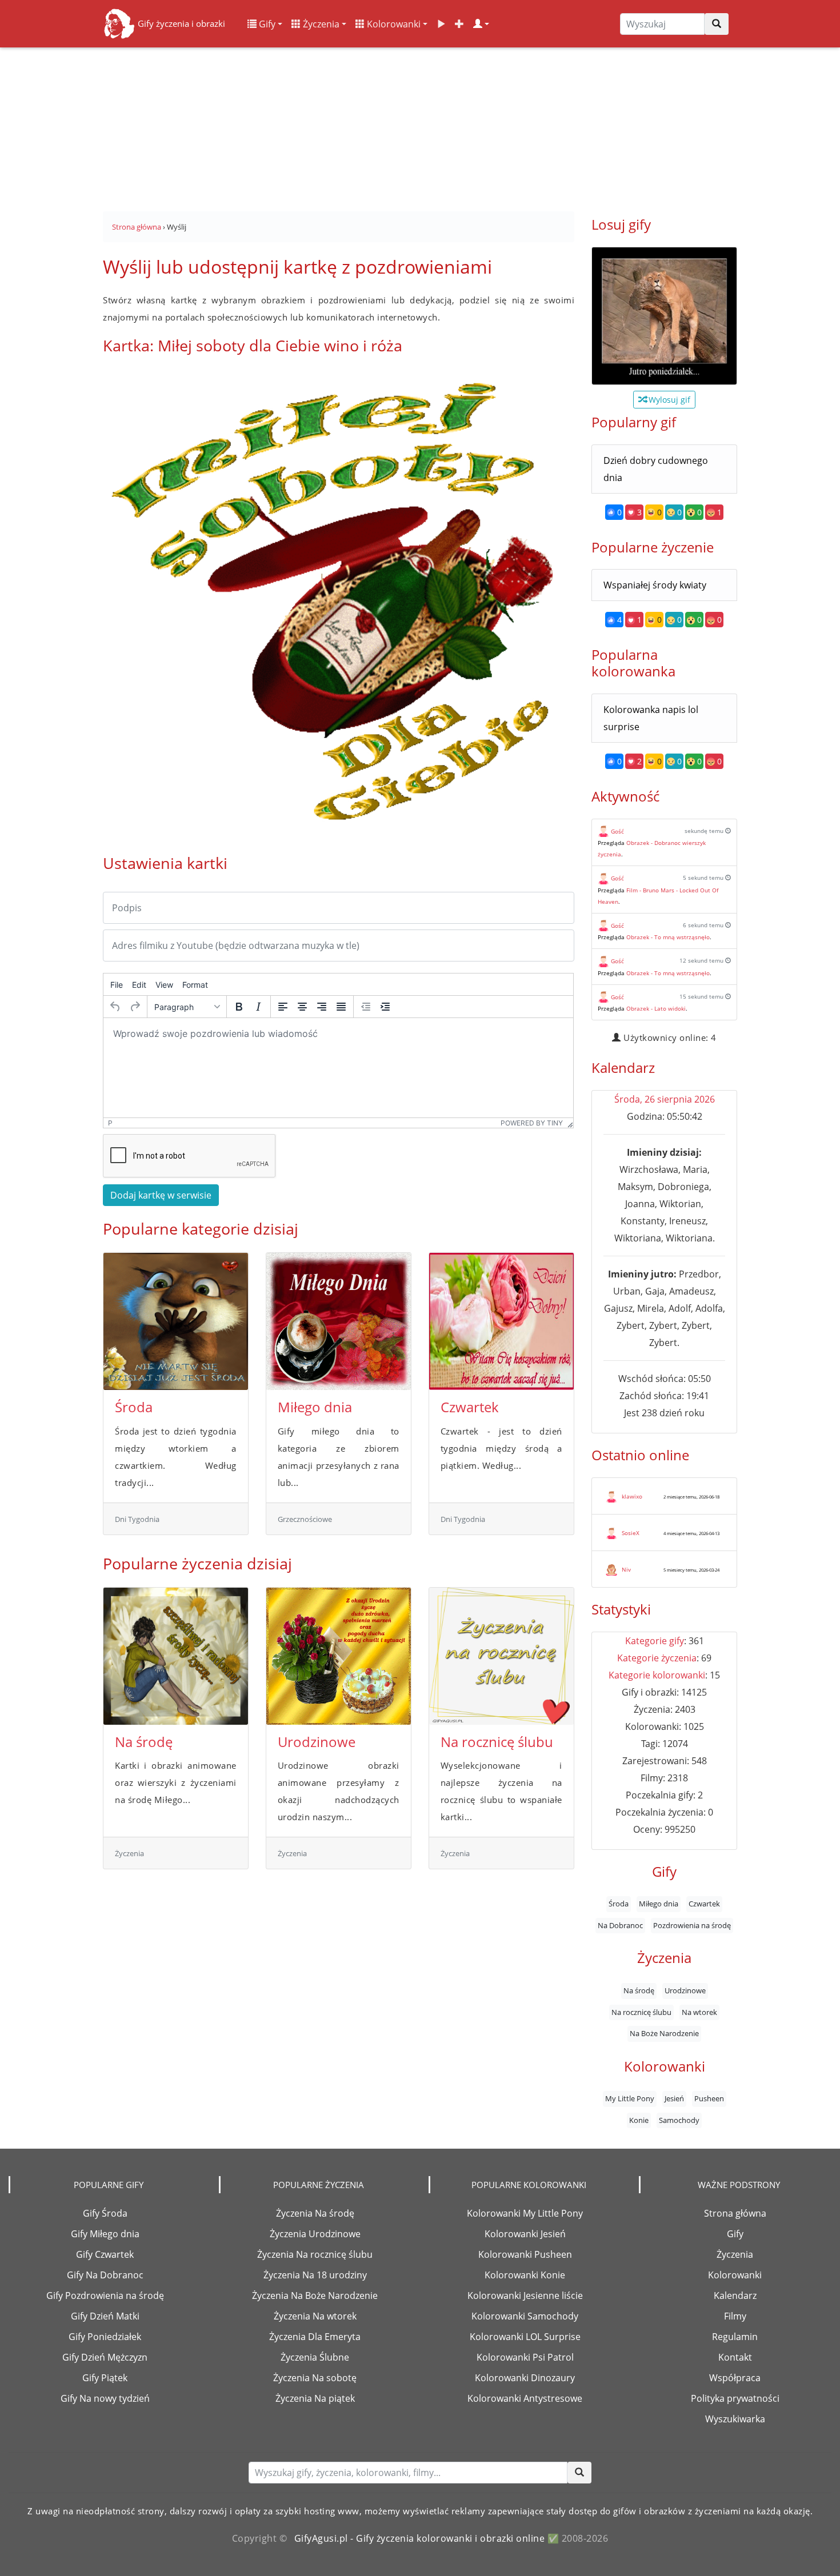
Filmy (735, 2316)
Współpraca (735, 2378)
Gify (266, 24)
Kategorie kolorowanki (657, 1675)
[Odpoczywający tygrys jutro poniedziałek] (664, 316)
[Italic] (258, 1007)
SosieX (631, 1533)
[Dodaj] (459, 24)
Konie (639, 2120)
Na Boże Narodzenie (664, 2033)
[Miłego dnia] (339, 1321)
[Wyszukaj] (717, 24)
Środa (134, 1407)
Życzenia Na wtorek (315, 2316)
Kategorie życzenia (657, 1658)
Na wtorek (699, 2012)
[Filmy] (441, 24)
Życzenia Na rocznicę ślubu (315, 2254)
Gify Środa (105, 2213)
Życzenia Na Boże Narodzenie (315, 2295)
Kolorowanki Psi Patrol (525, 2357)
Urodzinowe (317, 1742)
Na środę (144, 1742)
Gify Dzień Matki (105, 2316)
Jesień (674, 2099)
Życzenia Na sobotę (315, 2378)
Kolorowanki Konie (525, 2275)
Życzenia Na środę (315, 2213)
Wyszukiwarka (735, 2419)
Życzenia (320, 24)
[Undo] (115, 1007)
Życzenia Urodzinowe (315, 2234)
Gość (617, 831)
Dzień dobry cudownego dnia (656, 469)
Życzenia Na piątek (315, 2398)
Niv (626, 1569)
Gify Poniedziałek (105, 2337)
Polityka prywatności (735, 2398)
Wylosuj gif (668, 400)
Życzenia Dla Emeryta (315, 2337)
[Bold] (239, 1007)
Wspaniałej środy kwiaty (655, 585)
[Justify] (341, 1007)
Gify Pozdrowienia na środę (105, 2295)
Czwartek (470, 1407)
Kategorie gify (655, 1641)
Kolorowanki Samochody (525, 2316)
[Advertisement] (420, 126)
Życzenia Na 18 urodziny (315, 2275)
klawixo (632, 1496)
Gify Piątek (105, 2378)
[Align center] (302, 1007)
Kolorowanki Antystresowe (525, 2398)
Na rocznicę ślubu (497, 1742)
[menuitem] (117, 984)
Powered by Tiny (532, 1123)
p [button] (110, 1123)
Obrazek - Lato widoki (656, 1008)
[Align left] (283, 1007)
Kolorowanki (393, 24)
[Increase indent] (385, 1007)
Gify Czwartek (105, 2254)
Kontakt (735, 2357)
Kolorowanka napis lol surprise (651, 718)
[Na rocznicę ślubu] (501, 1656)
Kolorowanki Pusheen (525, 2254)
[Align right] (322, 1007)
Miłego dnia (315, 1407)
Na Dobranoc (620, 1925)
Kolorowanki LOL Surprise (525, 2337)
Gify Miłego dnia (105, 2234)
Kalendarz (735, 2295)
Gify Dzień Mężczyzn (105, 2357)
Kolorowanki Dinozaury (525, 2378)
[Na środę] (176, 1656)
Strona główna (735, 2213)
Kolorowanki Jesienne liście (525, 2295)
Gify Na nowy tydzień (105, 2398)
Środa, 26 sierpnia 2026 (665, 1099)
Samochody (679, 2120)
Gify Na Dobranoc (105, 2275)
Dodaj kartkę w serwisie (161, 1195)
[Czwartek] (501, 1321)
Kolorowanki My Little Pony (525, 2213)
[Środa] (176, 1321)
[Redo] (135, 1007)
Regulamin (735, 2337)
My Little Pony (630, 2099)
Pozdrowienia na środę (692, 1925)
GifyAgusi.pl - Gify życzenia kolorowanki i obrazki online (420, 2538)
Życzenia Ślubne (315, 2357)
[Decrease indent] (366, 1007)
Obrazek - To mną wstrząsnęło (668, 937)
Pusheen (709, 2099)
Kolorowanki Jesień (525, 2234)
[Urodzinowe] (339, 1656)
